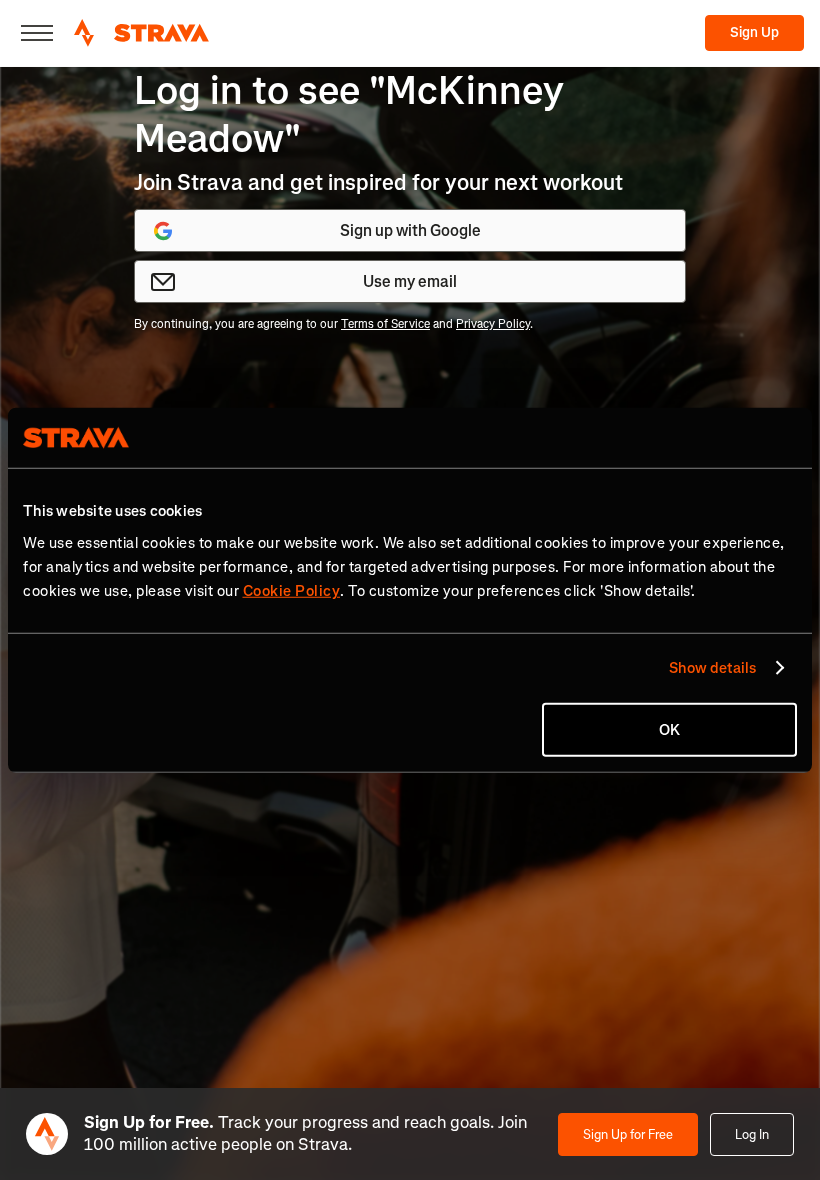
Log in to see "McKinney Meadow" (349, 114)
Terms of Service (385, 324)
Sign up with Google (410, 230)
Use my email (410, 281)
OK (669, 729)
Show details (712, 668)
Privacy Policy (493, 324)
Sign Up (754, 32)
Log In (752, 1134)
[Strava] (141, 33)
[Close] (37, 33)
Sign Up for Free (628, 1134)
